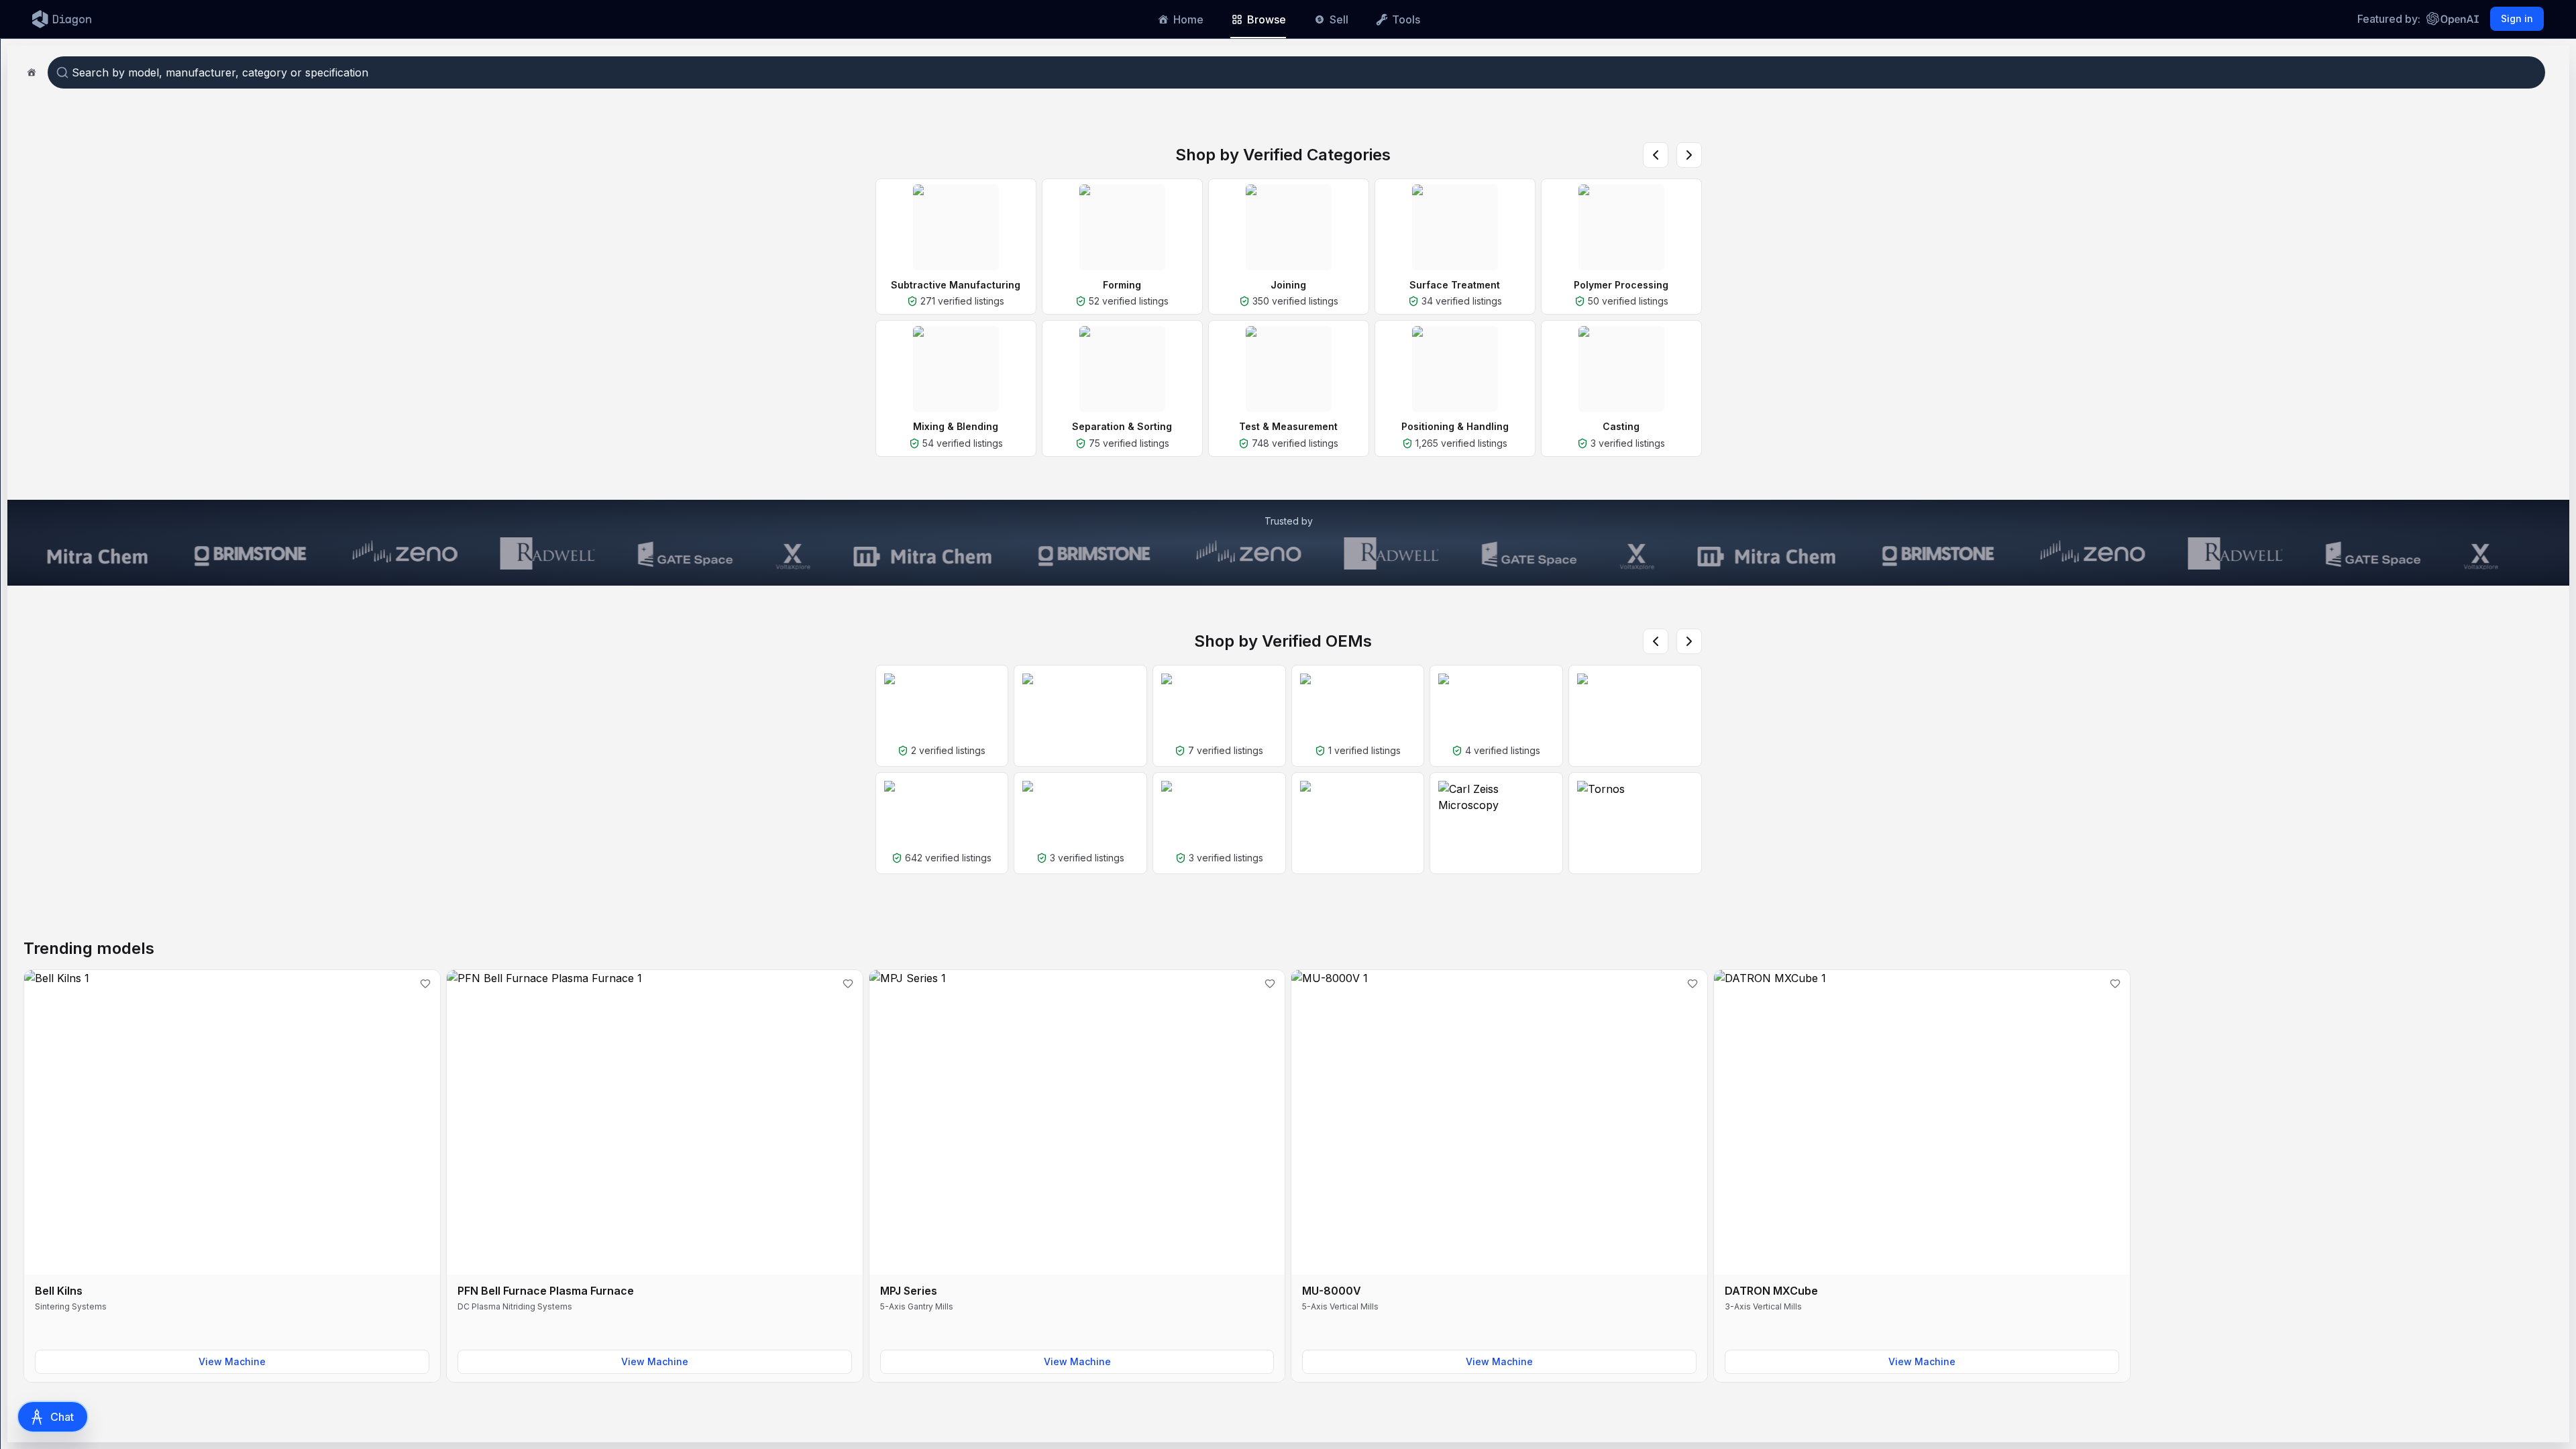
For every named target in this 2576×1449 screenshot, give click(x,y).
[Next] (1689, 155)
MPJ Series (909, 1291)
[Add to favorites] (425, 983)
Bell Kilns (59, 1291)
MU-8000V (1332, 1291)
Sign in (2517, 18)
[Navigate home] (32, 72)
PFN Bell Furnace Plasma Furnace (546, 1291)
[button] (232, 1176)
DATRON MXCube (1771, 1291)
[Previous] (1656, 155)
